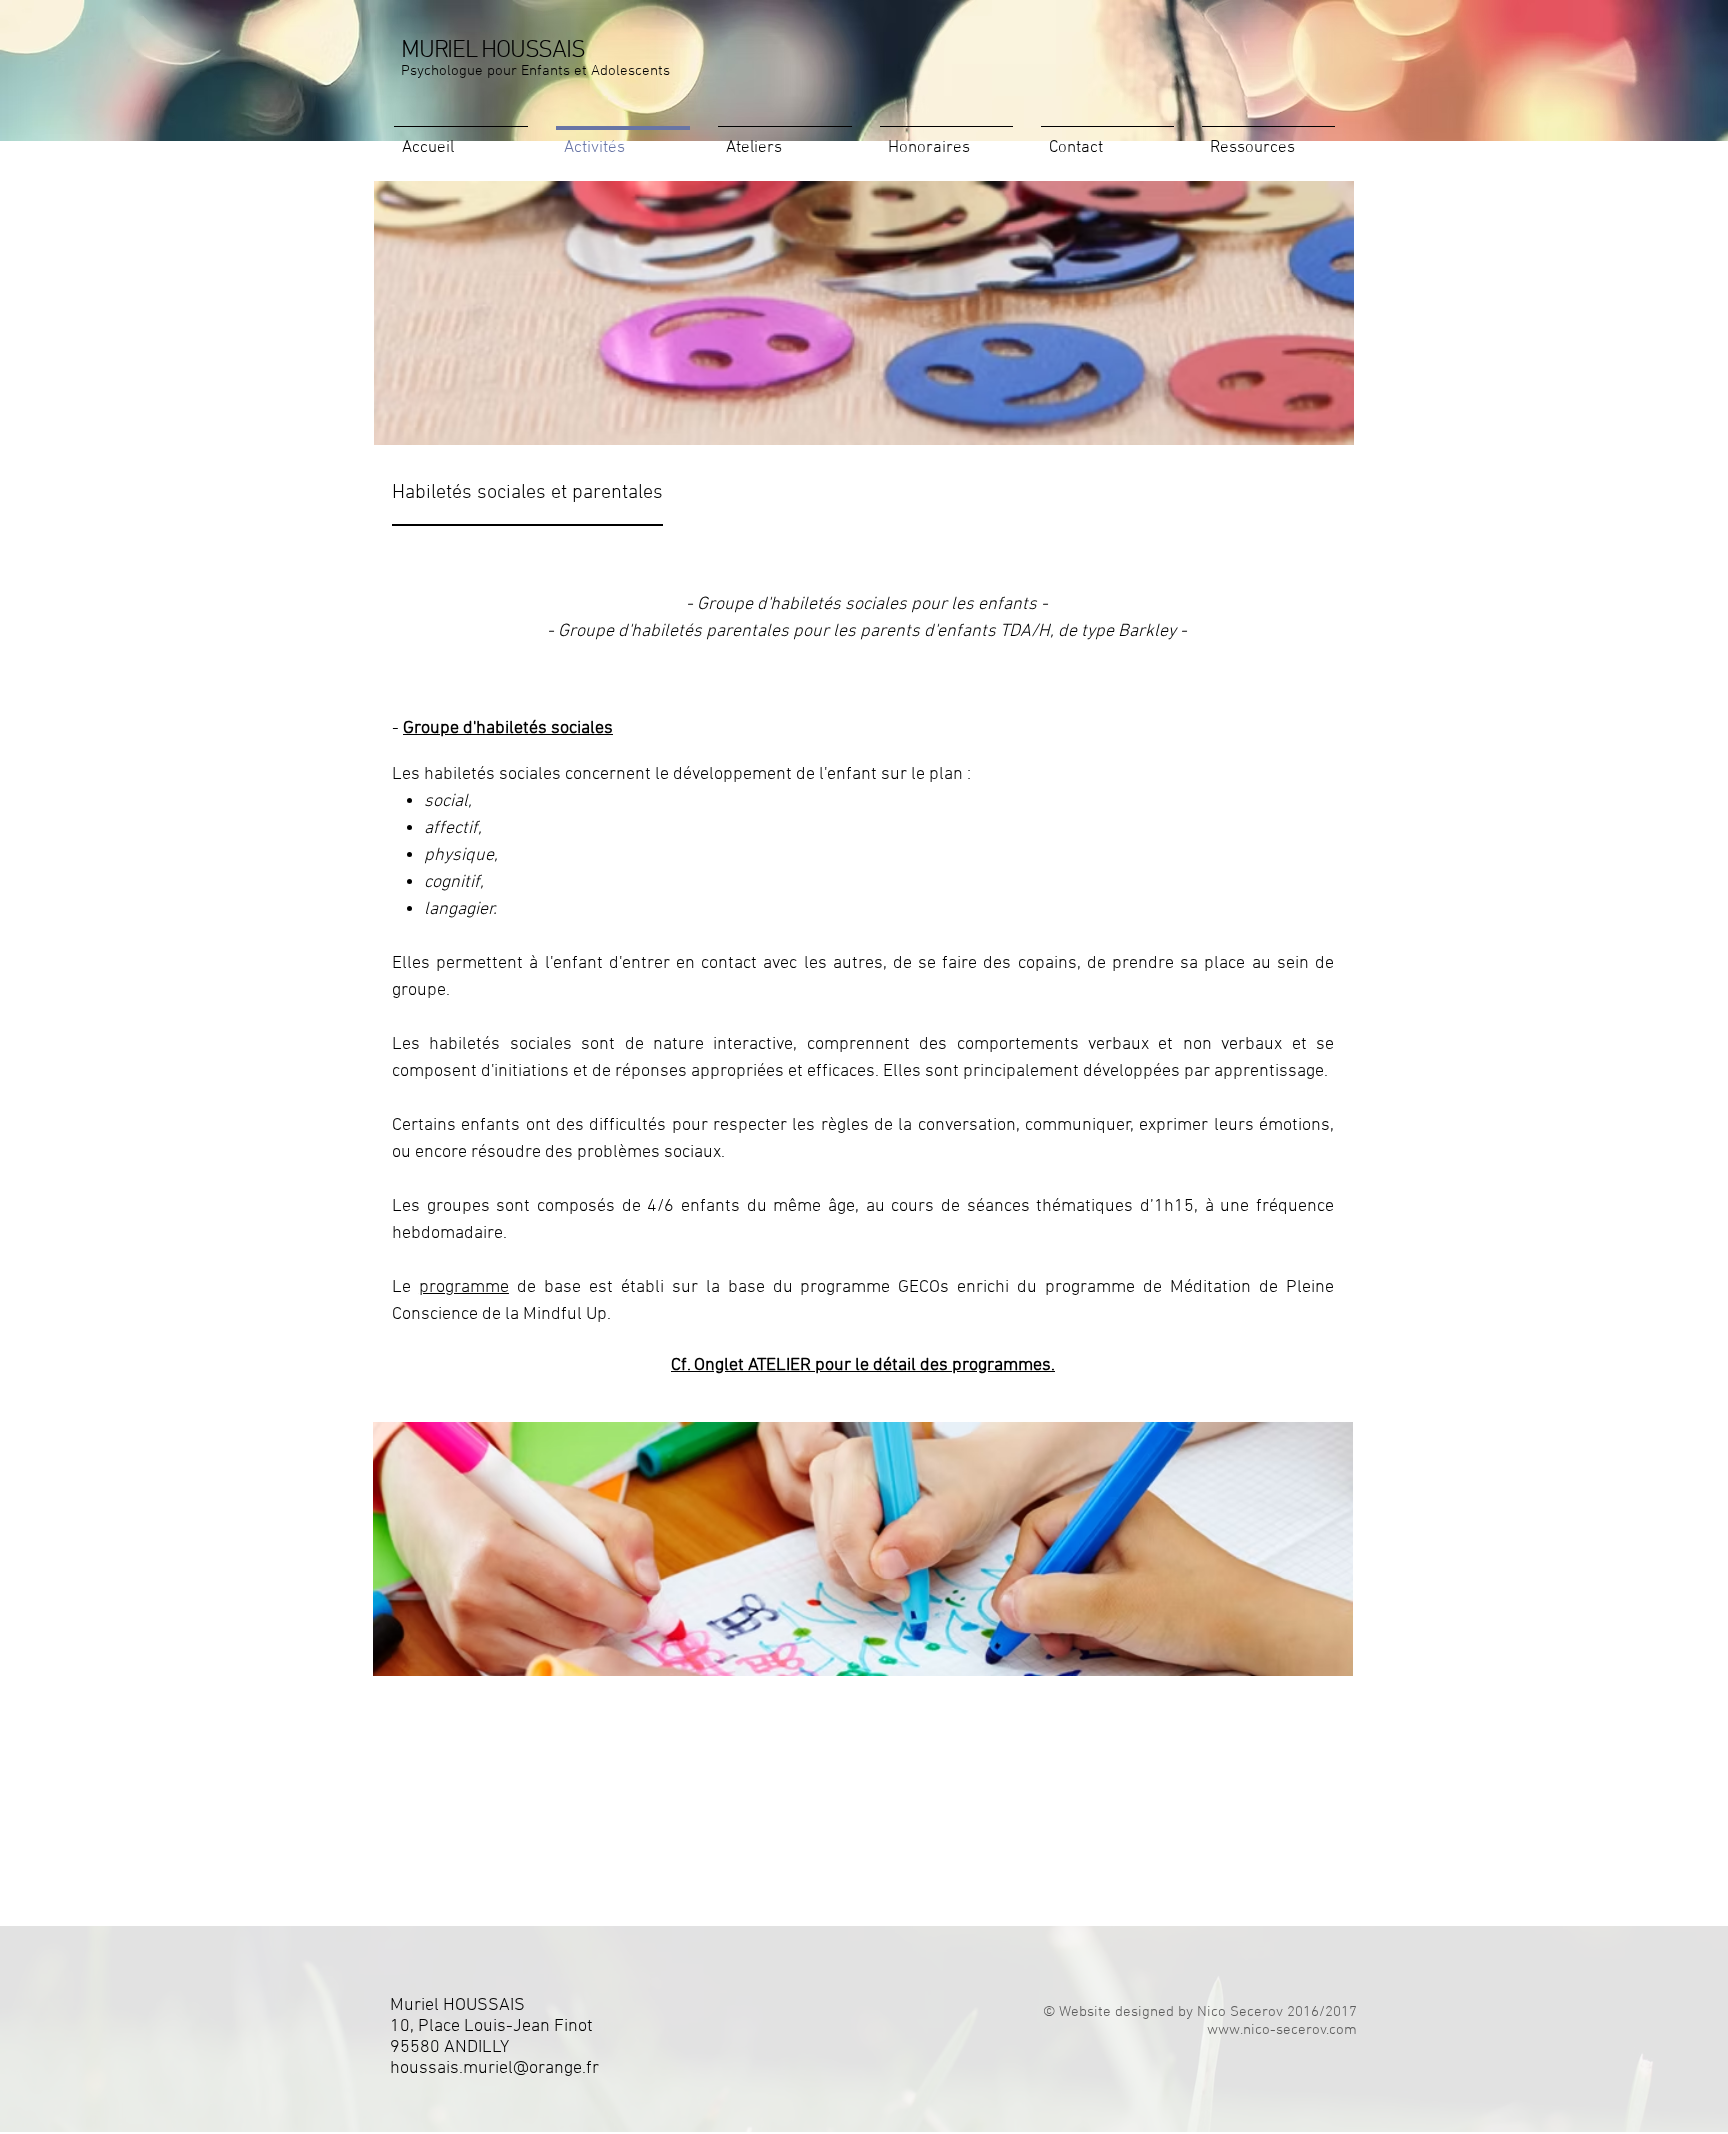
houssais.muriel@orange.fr (494, 2068)
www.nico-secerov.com (1282, 2030)
